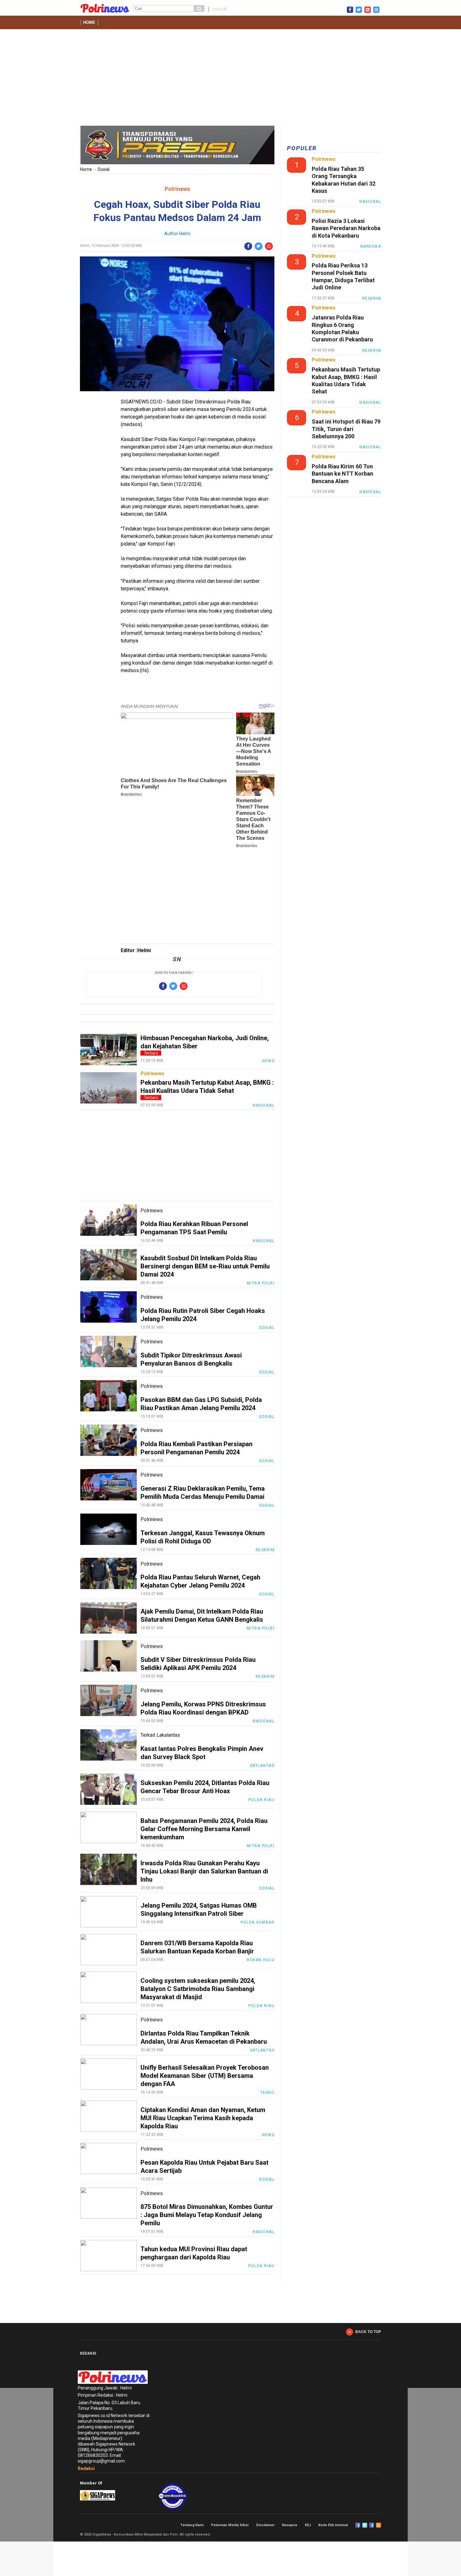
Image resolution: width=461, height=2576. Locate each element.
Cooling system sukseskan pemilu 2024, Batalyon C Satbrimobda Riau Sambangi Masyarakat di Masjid (198, 1989)
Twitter (365, 2525)
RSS (379, 2525)
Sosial (103, 169)
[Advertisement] (230, 79)
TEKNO (268, 2093)
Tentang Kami (192, 2525)
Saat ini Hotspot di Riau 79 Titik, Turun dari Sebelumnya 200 (346, 429)
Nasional (264, 1105)
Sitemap (372, 2525)
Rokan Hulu (261, 1960)
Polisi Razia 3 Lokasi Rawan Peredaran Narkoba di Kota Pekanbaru (346, 228)
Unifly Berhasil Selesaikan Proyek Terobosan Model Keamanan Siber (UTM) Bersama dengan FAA (205, 2076)
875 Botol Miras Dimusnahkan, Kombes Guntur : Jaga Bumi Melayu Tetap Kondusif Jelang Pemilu (207, 2215)
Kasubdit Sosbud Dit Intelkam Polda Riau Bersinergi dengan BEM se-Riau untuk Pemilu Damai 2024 (205, 1266)
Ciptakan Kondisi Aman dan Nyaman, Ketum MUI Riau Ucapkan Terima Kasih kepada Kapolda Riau (203, 2118)
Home (89, 22)
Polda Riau (261, 1800)
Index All (220, 9)
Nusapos (290, 2525)
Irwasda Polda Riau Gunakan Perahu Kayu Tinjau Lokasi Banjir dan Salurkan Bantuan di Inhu (204, 1871)
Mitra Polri (261, 1283)
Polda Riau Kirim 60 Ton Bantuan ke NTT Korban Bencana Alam (342, 474)
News (268, 1061)
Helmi (185, 234)
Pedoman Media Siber (230, 2525)
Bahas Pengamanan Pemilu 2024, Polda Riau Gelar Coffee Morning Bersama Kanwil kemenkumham (204, 1829)
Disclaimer (265, 2525)
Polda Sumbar (257, 1922)
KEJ (308, 2525)
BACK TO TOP (368, 2332)
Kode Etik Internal (333, 2525)
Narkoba (371, 246)
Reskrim (265, 1550)
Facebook (358, 2525)
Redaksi (86, 2468)
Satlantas (262, 1766)
